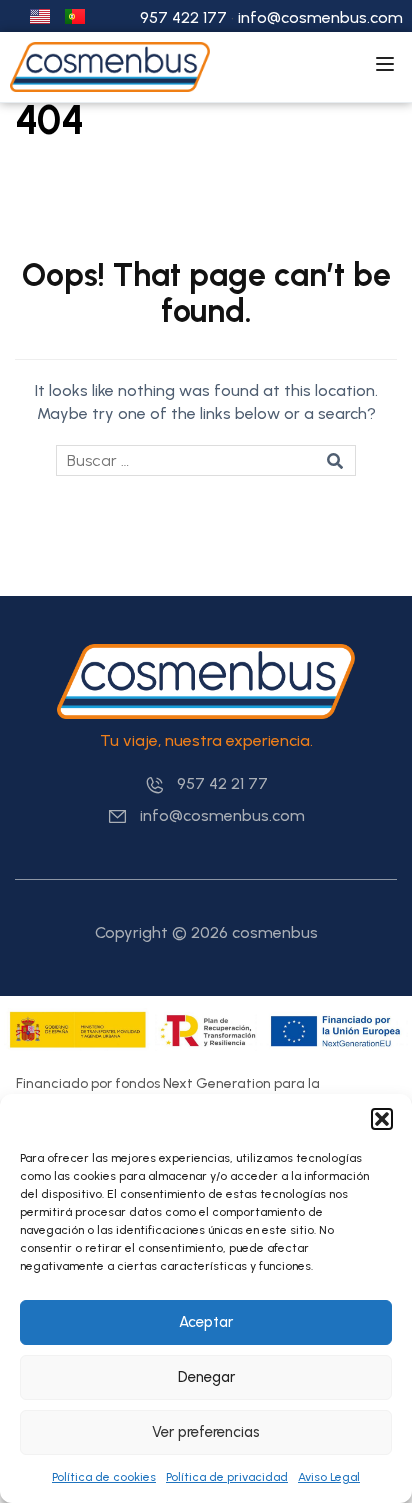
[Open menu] (387, 67)
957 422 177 (183, 17)
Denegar (206, 1377)
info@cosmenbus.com (320, 17)
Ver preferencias (206, 1432)
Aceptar (206, 1322)
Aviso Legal (329, 1477)
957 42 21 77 (222, 783)
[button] (382, 1119)
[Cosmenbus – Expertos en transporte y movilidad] (110, 65)
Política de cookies (104, 1477)
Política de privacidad (227, 1477)
